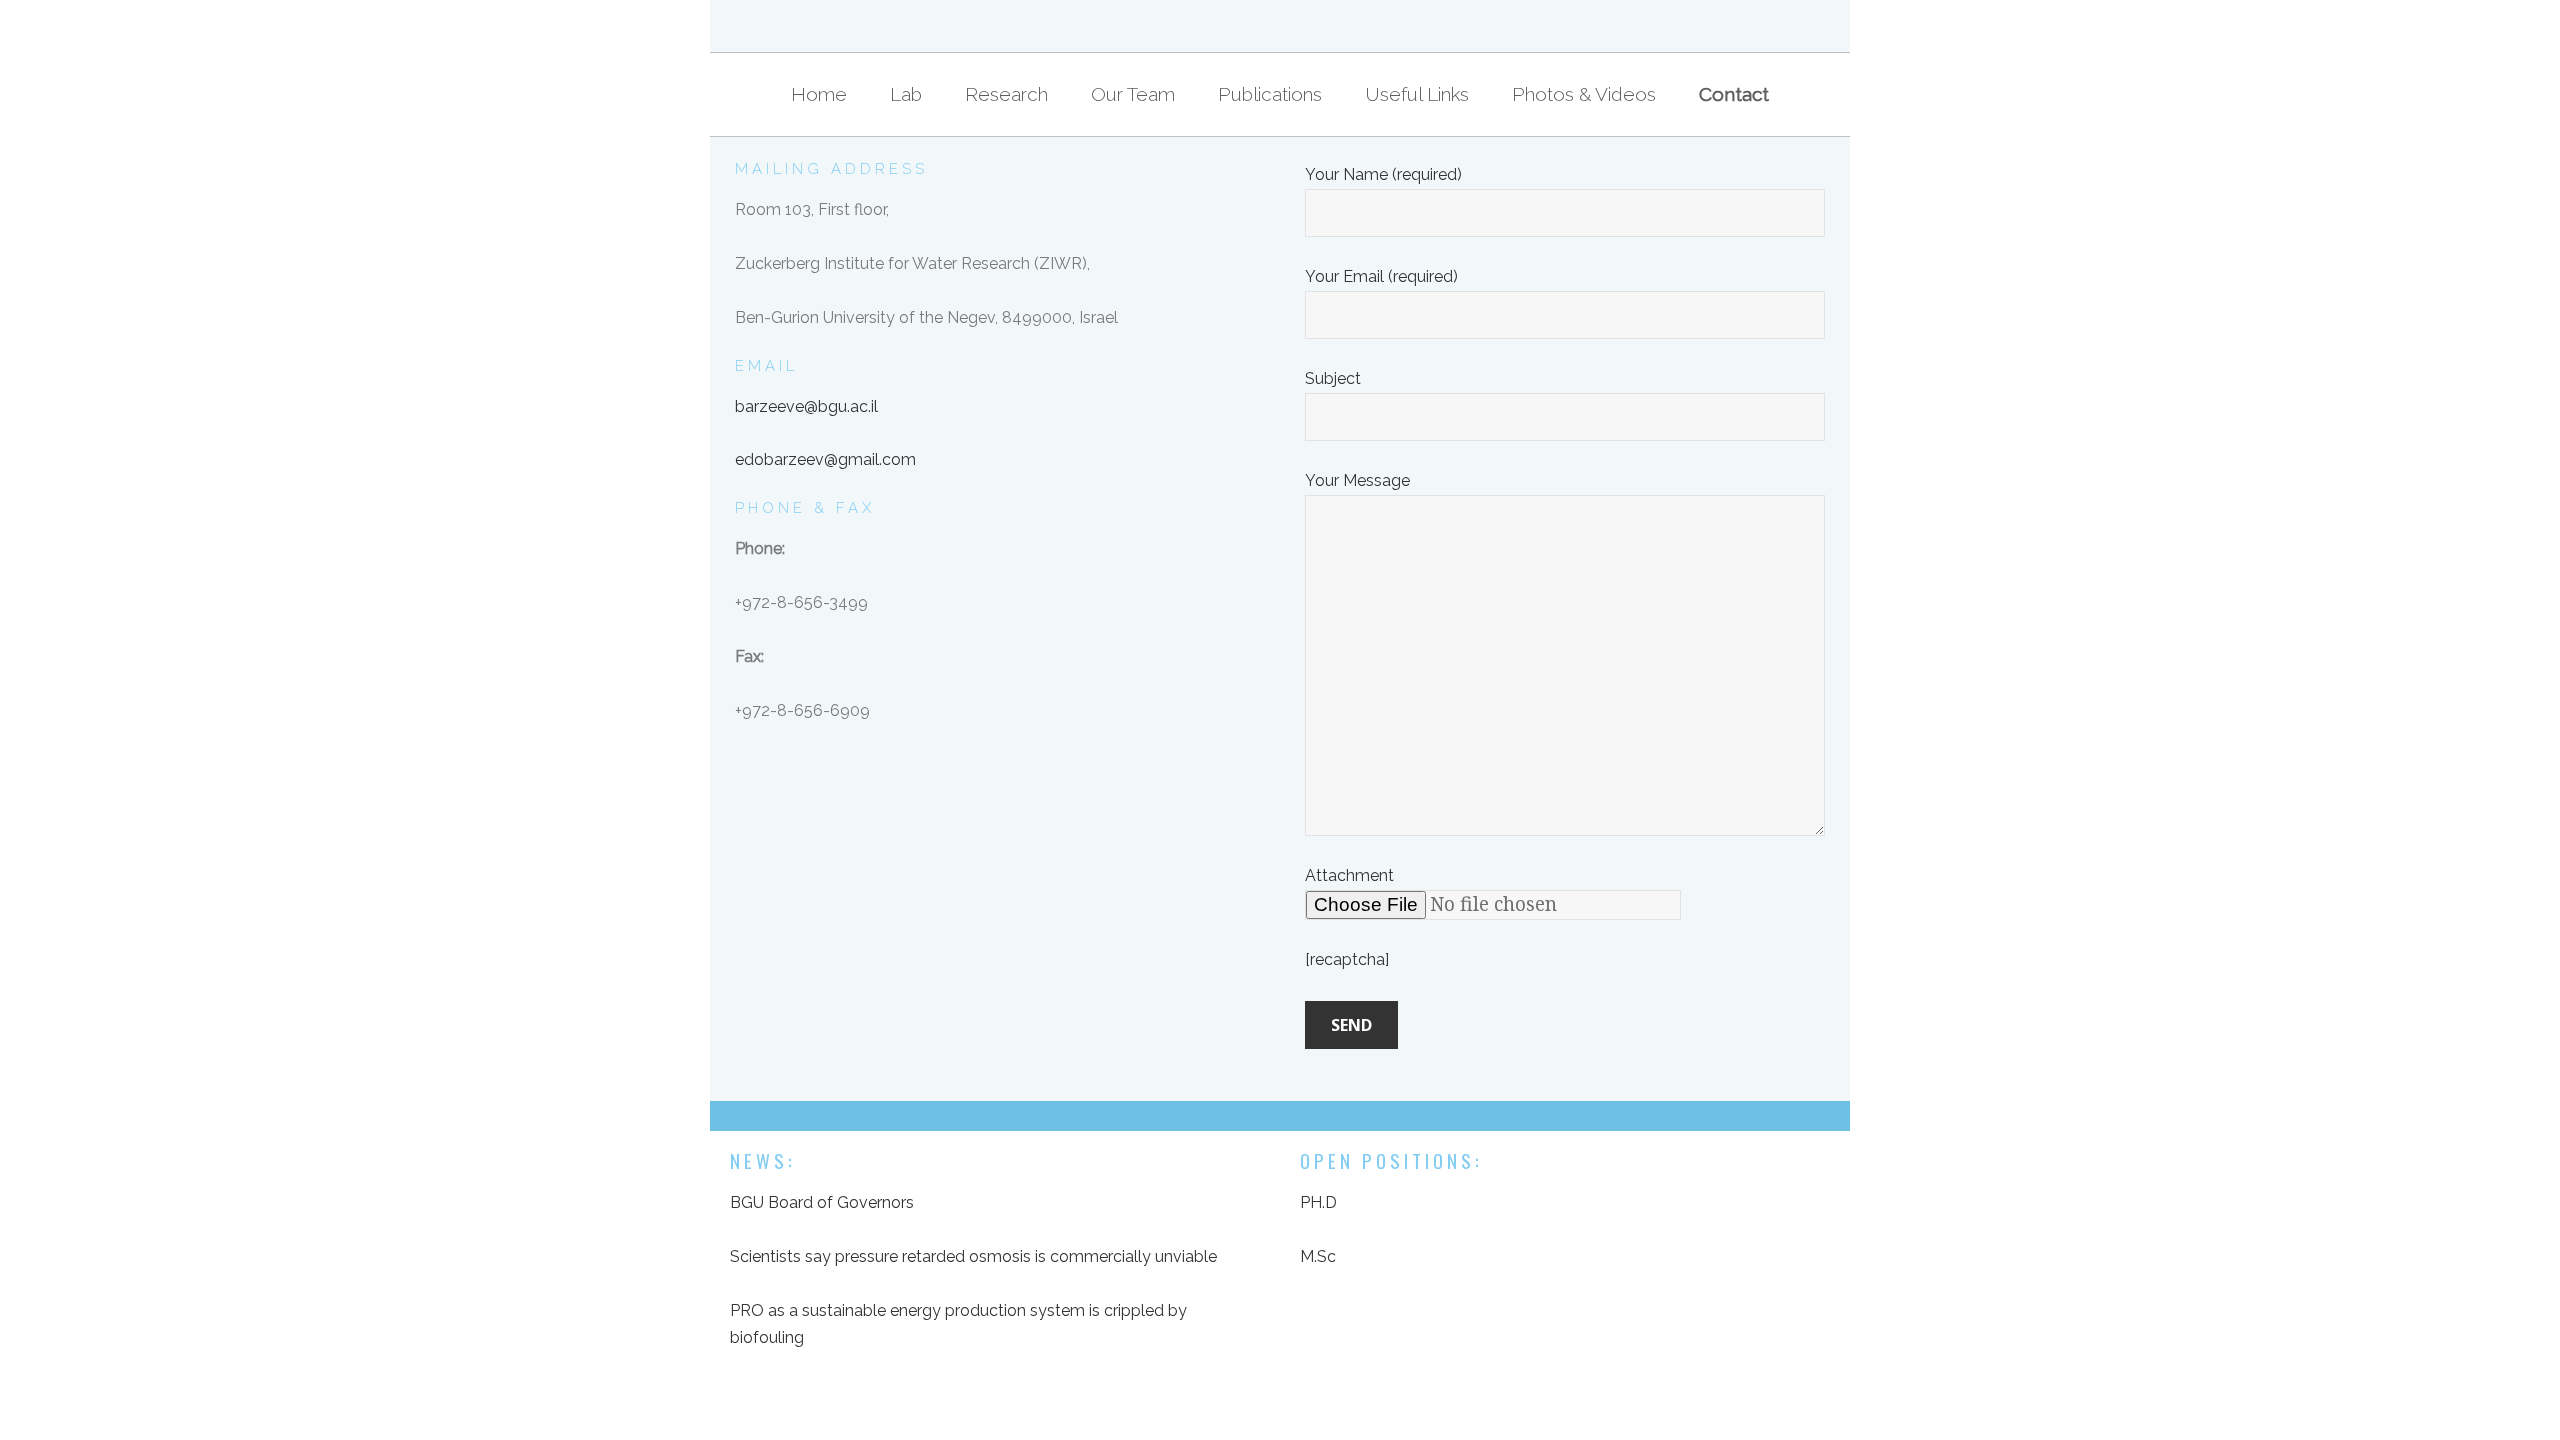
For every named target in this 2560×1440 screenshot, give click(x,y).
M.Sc (1318, 1256)
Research (1006, 94)
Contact (1734, 94)
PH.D (1318, 1202)
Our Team (1133, 94)
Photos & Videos (1584, 94)
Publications (1270, 94)
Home (819, 94)
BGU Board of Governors (822, 1202)
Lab (906, 94)
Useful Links (1417, 94)
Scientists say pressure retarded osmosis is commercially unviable (973, 1256)
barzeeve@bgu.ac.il (806, 406)
